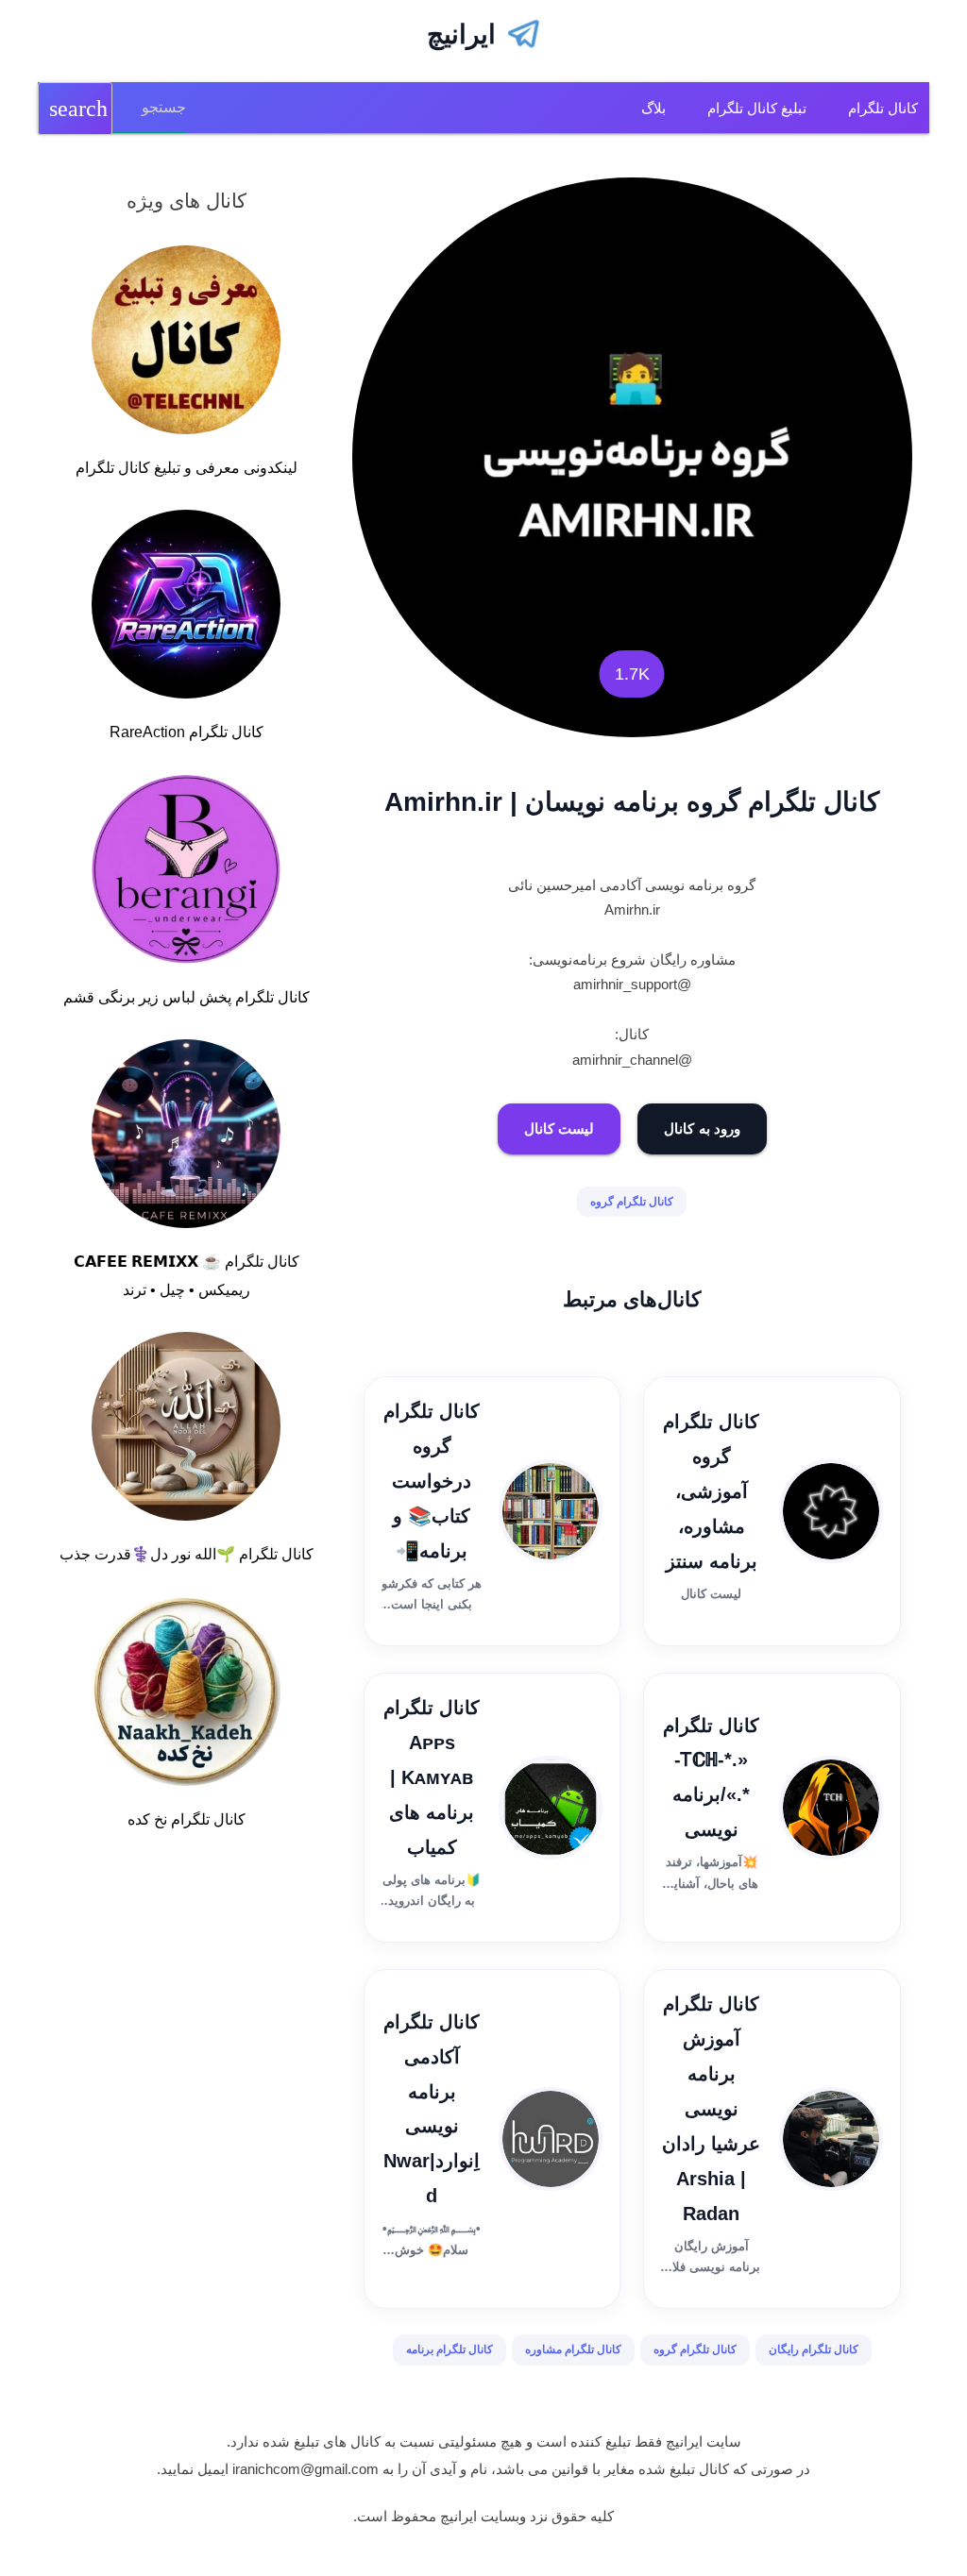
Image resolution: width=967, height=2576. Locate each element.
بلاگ (653, 108)
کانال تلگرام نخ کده (187, 1819)
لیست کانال (560, 1128)
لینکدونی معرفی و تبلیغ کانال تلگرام (187, 468)
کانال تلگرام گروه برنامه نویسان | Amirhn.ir (632, 802)
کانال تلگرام (883, 108)
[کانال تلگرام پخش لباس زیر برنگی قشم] (186, 873)
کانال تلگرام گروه (632, 1202)
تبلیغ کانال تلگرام (757, 108)
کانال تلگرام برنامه (450, 2349)
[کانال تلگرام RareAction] (186, 608)
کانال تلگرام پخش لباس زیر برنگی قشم (187, 997)
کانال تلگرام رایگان (814, 2349)
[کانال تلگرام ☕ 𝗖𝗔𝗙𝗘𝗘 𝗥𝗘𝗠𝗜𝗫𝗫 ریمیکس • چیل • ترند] (186, 1137)
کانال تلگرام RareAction (187, 732)
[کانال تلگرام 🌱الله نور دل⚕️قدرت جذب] (186, 1430)
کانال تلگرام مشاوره (573, 2349)
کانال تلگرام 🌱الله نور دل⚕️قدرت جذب (187, 1554)
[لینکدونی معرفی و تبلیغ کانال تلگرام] (186, 344)
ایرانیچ (461, 34)
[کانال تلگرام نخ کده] (186, 1695)
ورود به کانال (702, 1128)
